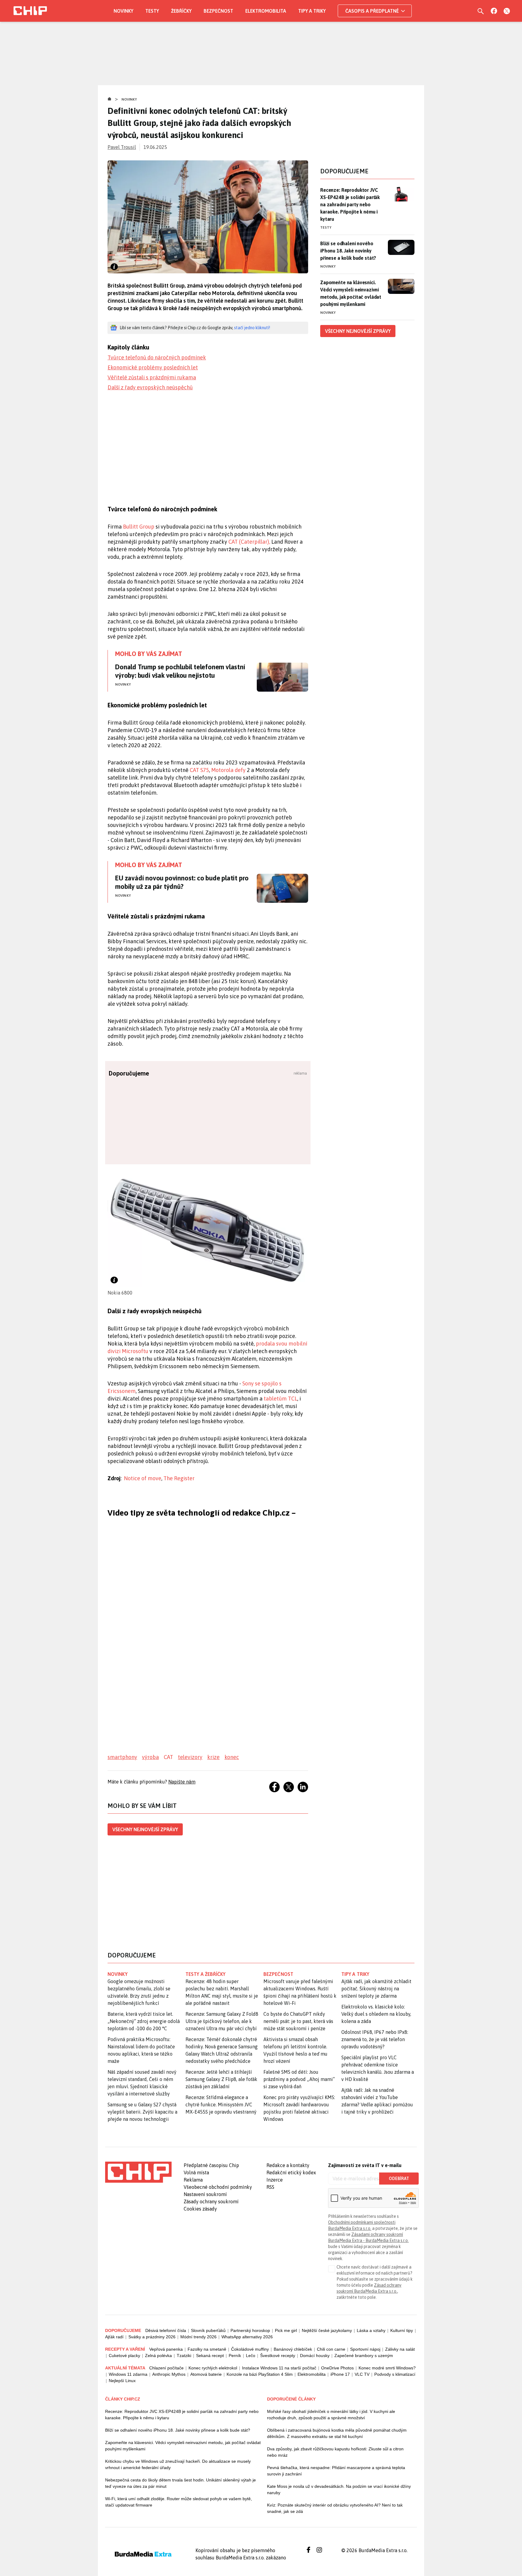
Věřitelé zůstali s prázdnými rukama (152, 377)
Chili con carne (331, 2349)
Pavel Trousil (122, 147)
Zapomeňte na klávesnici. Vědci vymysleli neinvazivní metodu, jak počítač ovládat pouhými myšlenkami (351, 293)
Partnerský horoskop (250, 2330)
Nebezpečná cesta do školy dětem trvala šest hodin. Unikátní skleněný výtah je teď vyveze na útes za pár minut (180, 2483)
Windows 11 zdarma (128, 2374)
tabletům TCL (280, 1399)
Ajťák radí (114, 2337)
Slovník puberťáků (208, 2330)
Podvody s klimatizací (395, 2374)
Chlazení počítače (166, 2368)
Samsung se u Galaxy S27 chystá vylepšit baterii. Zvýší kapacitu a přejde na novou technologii (142, 2112)
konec (232, 1757)
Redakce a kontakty (288, 2165)
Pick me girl (286, 2330)
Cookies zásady (200, 2209)
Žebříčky (181, 11)
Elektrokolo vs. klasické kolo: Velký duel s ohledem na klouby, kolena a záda (376, 2014)
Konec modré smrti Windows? (387, 2368)
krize (213, 1757)
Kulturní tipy (402, 2330)
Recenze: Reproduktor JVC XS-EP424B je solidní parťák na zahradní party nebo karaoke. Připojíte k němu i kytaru (350, 204)
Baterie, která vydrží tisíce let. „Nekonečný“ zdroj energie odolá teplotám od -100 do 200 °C (144, 2021)
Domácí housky (315, 2356)
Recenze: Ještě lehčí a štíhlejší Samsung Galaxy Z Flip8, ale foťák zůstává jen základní (221, 2079)
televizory (190, 1757)
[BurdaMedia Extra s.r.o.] (138, 2172)
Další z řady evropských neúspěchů (150, 387)
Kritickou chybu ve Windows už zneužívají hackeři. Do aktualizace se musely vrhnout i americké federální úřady (178, 2464)
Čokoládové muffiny (250, 2349)
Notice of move (143, 1478)
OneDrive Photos (337, 2368)
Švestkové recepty (278, 2356)
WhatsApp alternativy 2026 (247, 2337)
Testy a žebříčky (206, 1974)
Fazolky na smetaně (207, 2349)
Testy (152, 11)
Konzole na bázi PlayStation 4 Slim (260, 2374)
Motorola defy (229, 770)
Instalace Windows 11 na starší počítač (279, 2368)
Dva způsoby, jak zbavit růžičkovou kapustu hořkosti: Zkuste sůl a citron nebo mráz (335, 2452)
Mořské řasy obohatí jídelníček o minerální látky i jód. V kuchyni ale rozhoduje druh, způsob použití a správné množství (331, 2415)
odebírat (399, 2179)
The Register (179, 1478)
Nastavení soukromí (205, 2194)
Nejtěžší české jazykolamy (327, 2330)
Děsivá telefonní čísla (166, 2330)
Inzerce (275, 2180)
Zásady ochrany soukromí (211, 2201)
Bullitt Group (139, 527)
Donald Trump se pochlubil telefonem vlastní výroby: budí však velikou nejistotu (180, 671)
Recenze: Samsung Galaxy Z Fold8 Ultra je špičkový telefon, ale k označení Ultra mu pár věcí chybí (222, 2021)
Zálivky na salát (400, 2349)
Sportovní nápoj (365, 2349)
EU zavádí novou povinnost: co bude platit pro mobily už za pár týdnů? (182, 882)
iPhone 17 (340, 2374)
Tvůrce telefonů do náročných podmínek (157, 357)
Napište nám (182, 1782)
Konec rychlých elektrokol (213, 2368)
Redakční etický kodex (291, 2172)
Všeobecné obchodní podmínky (218, 2187)
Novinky (123, 11)
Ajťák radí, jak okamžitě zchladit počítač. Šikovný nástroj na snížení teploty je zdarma (376, 1989)
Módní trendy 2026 (198, 2337)
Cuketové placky (124, 2356)
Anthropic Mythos (169, 2374)
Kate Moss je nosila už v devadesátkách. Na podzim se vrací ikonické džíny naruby (339, 2489)
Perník (235, 2356)
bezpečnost (278, 1974)
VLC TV (362, 2374)
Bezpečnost (218, 11)
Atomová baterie (206, 2374)
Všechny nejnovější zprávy (145, 1829)
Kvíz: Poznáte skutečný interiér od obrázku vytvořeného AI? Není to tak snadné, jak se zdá (335, 2508)
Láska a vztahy (371, 2330)
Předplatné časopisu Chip (211, 2165)
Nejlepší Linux (122, 2381)
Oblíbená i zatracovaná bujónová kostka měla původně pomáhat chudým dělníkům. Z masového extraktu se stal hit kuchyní (337, 2433)
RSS (270, 2187)
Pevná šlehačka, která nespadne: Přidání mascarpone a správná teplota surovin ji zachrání (336, 2471)
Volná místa (196, 2172)
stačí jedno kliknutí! (252, 328)
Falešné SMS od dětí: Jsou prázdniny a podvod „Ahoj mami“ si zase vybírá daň (299, 2079)
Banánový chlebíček (293, 2349)
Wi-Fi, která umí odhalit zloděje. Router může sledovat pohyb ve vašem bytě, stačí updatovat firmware (179, 2502)
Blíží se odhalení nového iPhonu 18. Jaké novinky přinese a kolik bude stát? (348, 251)
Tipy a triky (312, 11)
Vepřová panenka (166, 2349)
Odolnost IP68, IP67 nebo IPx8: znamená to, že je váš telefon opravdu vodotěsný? (375, 2039)
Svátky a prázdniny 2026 (152, 2337)
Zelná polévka (158, 2356)
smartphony (122, 1757)
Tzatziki (184, 2356)
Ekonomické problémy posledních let (153, 367)
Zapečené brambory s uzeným (364, 2356)
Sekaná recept (210, 2356)
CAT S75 (199, 770)
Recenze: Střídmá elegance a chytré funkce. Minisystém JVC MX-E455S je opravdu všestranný (221, 2105)
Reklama (193, 2180)
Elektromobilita (266, 11)
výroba (150, 1757)
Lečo (251, 2356)
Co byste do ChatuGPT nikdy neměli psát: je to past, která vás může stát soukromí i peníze (298, 2021)
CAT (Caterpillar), (249, 542)
